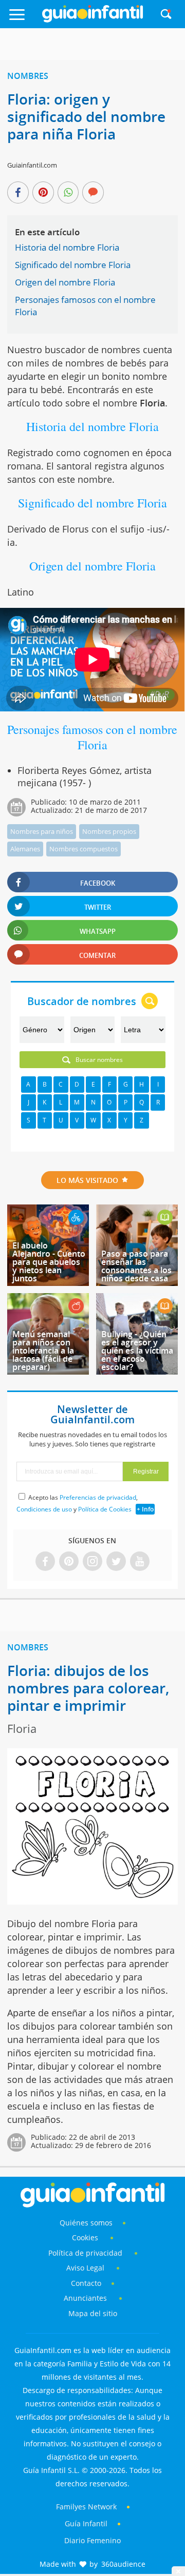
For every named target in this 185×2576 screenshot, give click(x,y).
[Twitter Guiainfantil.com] (116, 1562)
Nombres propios (109, 831)
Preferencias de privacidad (98, 1497)
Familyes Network (86, 2507)
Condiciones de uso (44, 1509)
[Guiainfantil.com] (92, 20)
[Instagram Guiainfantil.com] (92, 1562)
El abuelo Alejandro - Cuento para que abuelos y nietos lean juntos (49, 1262)
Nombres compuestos (84, 849)
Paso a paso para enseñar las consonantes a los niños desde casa (136, 1266)
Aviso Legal (85, 2268)
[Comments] (93, 193)
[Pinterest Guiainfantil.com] (69, 1562)
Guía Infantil (86, 2523)
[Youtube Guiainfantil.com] (140, 1562)
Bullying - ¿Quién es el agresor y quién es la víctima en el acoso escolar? (137, 1351)
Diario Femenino (92, 2540)
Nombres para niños (42, 831)
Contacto (86, 2283)
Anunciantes (85, 2298)
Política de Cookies (105, 1509)
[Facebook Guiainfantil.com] (45, 1562)
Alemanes (25, 849)
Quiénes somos (86, 2223)
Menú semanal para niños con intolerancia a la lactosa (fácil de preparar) (43, 1351)
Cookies (86, 2237)
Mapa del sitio (93, 2313)
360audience (123, 2564)
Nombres (28, 76)
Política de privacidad (86, 2253)
